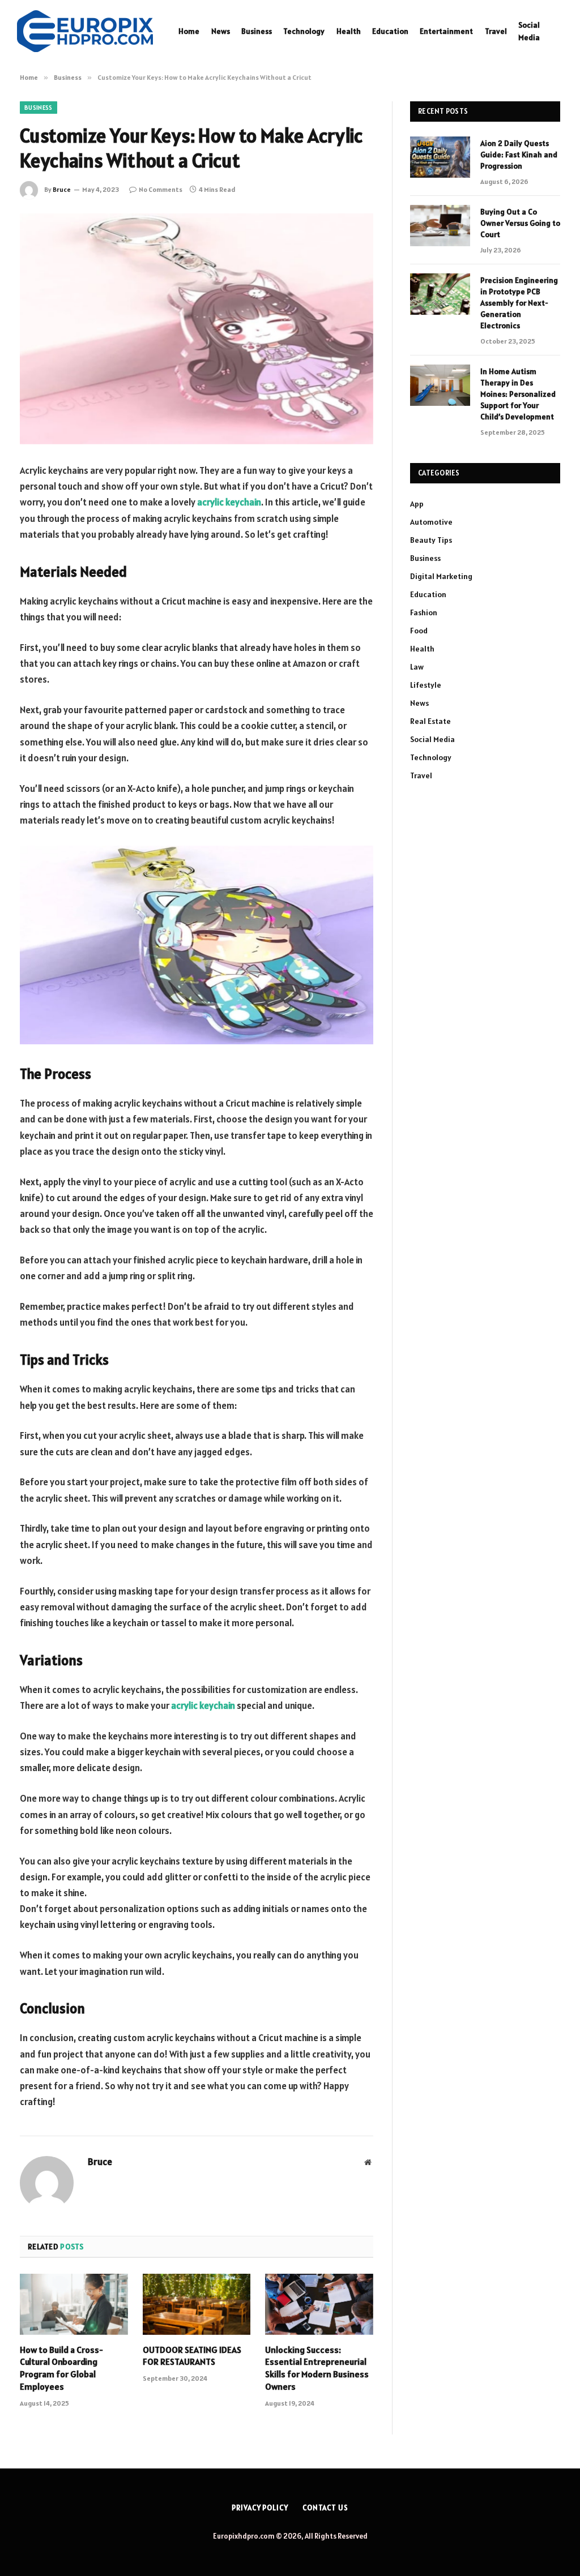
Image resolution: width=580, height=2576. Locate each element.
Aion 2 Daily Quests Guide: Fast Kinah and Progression (519, 155)
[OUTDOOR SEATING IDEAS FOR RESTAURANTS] (197, 2304)
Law (417, 667)
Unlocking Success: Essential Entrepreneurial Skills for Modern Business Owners (317, 2368)
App (417, 504)
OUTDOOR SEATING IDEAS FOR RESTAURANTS (192, 2356)
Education (390, 31)
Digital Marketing (441, 576)
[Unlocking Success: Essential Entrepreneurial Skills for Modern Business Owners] (319, 2304)
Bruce (62, 189)
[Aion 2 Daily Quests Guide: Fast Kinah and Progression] (440, 157)
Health (349, 31)
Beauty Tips (431, 540)
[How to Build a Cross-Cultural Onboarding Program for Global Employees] (74, 2304)
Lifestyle (426, 685)
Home (189, 31)
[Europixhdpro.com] (85, 31)
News (221, 31)
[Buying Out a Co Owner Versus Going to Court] (440, 226)
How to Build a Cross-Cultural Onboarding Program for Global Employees (61, 2368)
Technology (304, 31)
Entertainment (446, 31)
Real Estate (430, 721)
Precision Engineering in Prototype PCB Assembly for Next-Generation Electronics (519, 303)
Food (419, 631)
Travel (496, 31)
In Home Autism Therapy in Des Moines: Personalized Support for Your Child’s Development (518, 394)
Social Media (529, 31)
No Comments (161, 189)
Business (257, 31)
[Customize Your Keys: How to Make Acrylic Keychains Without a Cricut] (197, 329)
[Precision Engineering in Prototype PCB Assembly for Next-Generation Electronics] (440, 294)
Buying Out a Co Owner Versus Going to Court (520, 223)
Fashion (424, 612)
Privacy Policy (260, 2508)
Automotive (431, 522)
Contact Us (325, 2508)
